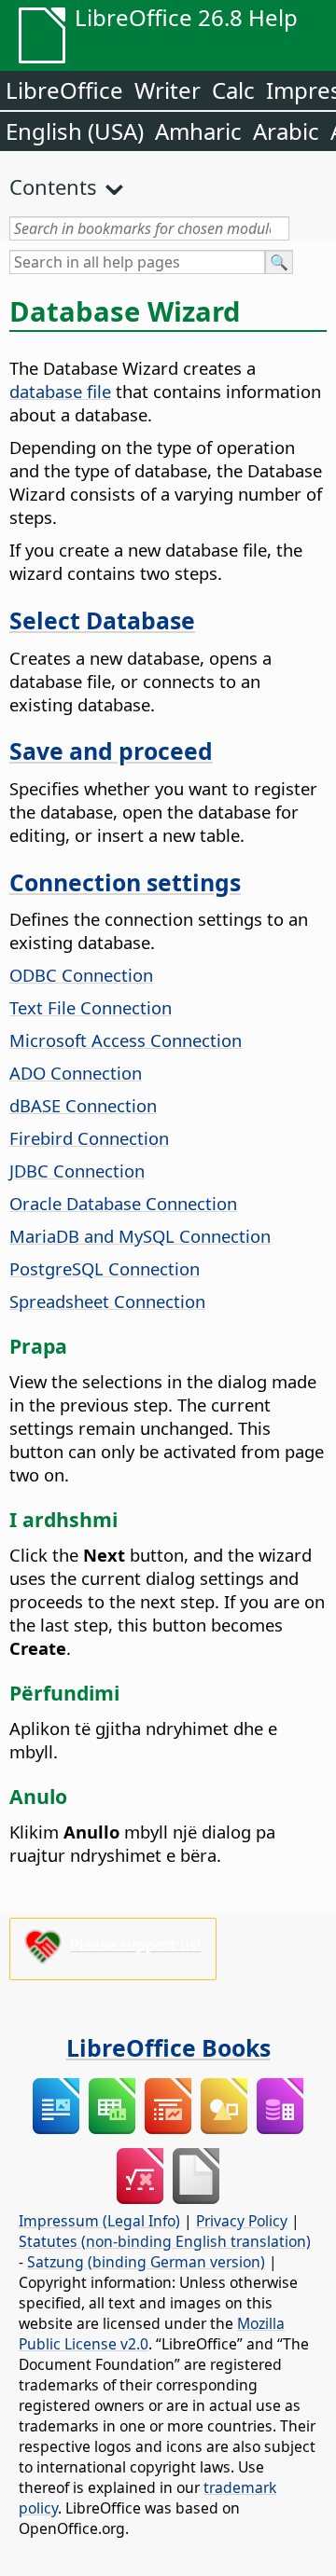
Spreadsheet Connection (107, 1301)
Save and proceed (111, 751)
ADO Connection (76, 1073)
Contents (53, 186)
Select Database (102, 620)
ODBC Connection (81, 975)
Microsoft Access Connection (126, 1040)
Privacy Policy (242, 2221)
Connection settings (125, 882)
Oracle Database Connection (123, 1203)
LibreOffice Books (168, 2047)
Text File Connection (91, 1007)
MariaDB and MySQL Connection (140, 1236)
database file (60, 391)
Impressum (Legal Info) (99, 2221)
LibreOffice (64, 90)
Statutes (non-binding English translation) (165, 2241)
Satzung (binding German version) (146, 2262)
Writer (168, 90)
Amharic (198, 131)
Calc (233, 90)
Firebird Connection (89, 1138)
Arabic (286, 131)
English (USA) (75, 131)
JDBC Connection (77, 1171)
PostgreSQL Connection (105, 1268)
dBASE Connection (83, 1105)
